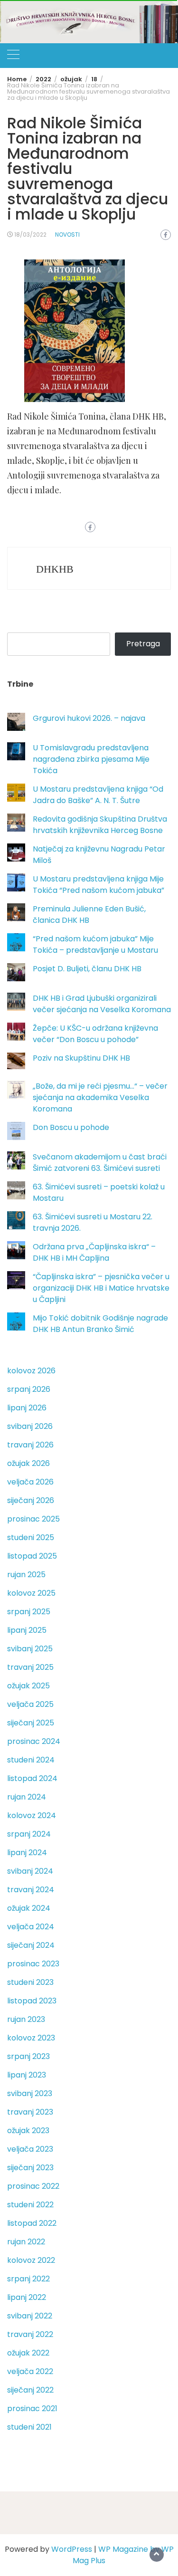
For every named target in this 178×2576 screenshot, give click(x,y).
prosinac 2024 (34, 1741)
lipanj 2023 (27, 2075)
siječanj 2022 (30, 2390)
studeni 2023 (30, 1982)
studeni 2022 (30, 2205)
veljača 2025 (30, 1704)
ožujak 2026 (28, 1463)
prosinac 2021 (32, 2408)
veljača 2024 (31, 1927)
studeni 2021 (29, 2427)
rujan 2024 (27, 1797)
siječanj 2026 (31, 1500)
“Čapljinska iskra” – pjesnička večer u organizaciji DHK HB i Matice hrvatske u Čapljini (101, 1288)
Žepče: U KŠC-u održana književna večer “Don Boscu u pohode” (95, 1034)
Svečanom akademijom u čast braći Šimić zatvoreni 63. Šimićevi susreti (100, 1163)
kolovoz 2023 (31, 2038)
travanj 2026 (30, 1445)
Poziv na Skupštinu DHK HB (81, 1058)
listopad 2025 (32, 1556)
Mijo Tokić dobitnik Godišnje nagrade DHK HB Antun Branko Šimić (100, 1324)
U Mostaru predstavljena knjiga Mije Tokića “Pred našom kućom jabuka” (98, 885)
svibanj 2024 (30, 1871)
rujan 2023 (26, 2019)
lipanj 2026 (27, 1408)
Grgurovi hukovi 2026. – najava (89, 718)
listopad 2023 (32, 2001)
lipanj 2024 (27, 1853)
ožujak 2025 (28, 1686)
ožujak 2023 (28, 2131)
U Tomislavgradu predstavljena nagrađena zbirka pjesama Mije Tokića (91, 759)
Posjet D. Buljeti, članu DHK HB (87, 969)
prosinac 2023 (33, 1964)
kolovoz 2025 (31, 1593)
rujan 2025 (26, 1575)
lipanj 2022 (27, 2297)
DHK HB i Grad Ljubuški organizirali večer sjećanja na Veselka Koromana (102, 1004)
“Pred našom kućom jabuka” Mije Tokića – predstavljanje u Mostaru (95, 944)
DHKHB (55, 569)
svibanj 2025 (30, 1649)
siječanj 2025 (31, 1723)
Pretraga (143, 644)
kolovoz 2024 (32, 1815)
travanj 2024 (31, 1890)
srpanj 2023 (28, 2056)
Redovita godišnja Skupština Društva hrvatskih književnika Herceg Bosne (100, 825)
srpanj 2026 (29, 1389)
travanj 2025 (30, 1667)
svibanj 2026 (30, 1426)
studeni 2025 (31, 1537)
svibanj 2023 (30, 2093)
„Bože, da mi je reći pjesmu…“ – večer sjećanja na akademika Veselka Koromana (100, 1097)
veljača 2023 (30, 2149)
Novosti (67, 235)
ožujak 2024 (29, 1908)
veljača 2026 (30, 1482)
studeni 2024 (31, 1760)
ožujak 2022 (28, 2353)
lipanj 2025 (27, 1630)
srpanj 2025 (29, 1612)
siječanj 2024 (31, 1945)
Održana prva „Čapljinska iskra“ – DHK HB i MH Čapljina (94, 1252)
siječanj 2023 (30, 2168)
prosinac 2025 (33, 1519)
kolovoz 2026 (31, 1371)
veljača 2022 (30, 2371)
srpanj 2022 (28, 2279)
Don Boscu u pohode (71, 1127)
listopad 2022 (32, 2223)
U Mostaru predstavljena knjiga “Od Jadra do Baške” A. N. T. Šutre (98, 795)
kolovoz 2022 (31, 2260)
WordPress (72, 2549)
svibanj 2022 (30, 2316)
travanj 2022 (30, 2334)
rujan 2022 (26, 2242)
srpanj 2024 (29, 1834)
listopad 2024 (32, 1778)
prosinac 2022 (33, 2186)
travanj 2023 (30, 2112)
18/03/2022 (30, 235)
